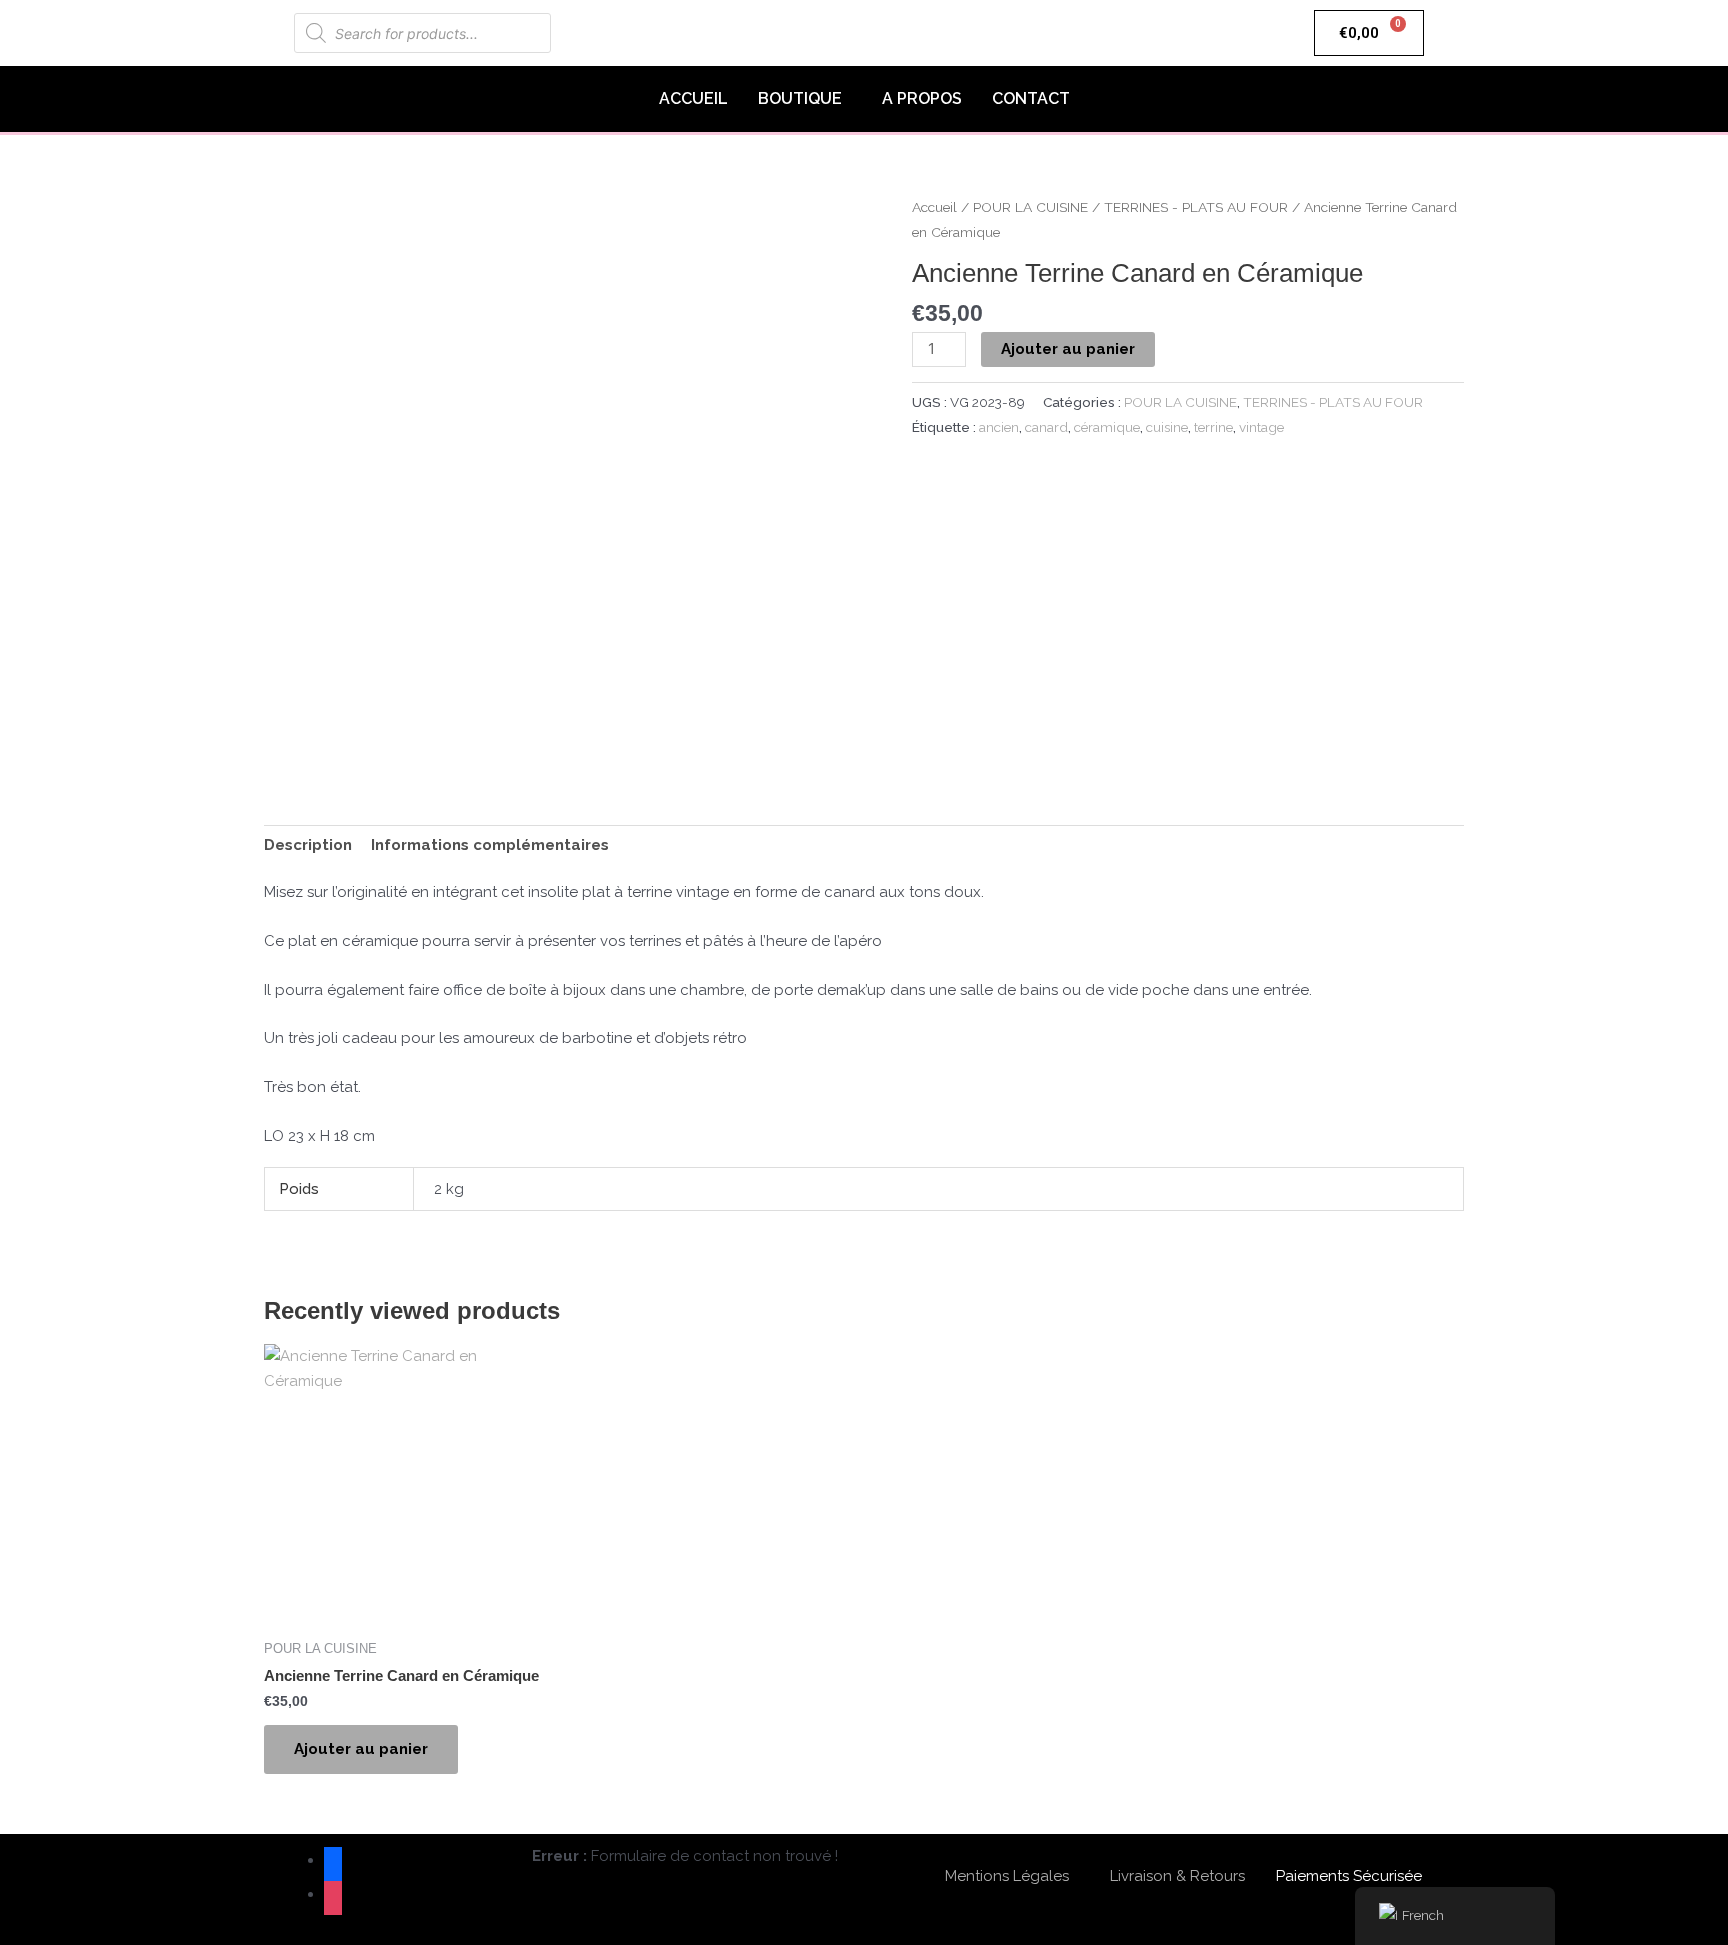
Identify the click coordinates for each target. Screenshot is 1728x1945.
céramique (1107, 427)
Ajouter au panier (1068, 349)
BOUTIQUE (800, 98)
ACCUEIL (693, 98)
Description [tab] (308, 845)
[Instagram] (333, 1894)
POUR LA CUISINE (1030, 207)
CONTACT (1031, 98)
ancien (999, 427)
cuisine (1167, 427)
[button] (805, 99)
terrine (1213, 427)
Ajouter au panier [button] (361, 1749)
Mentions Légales (1007, 1876)
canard (1046, 427)
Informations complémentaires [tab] (490, 845)
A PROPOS (922, 98)
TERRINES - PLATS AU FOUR (1196, 207)
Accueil (934, 207)
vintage (1261, 427)
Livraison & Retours (1177, 1876)
